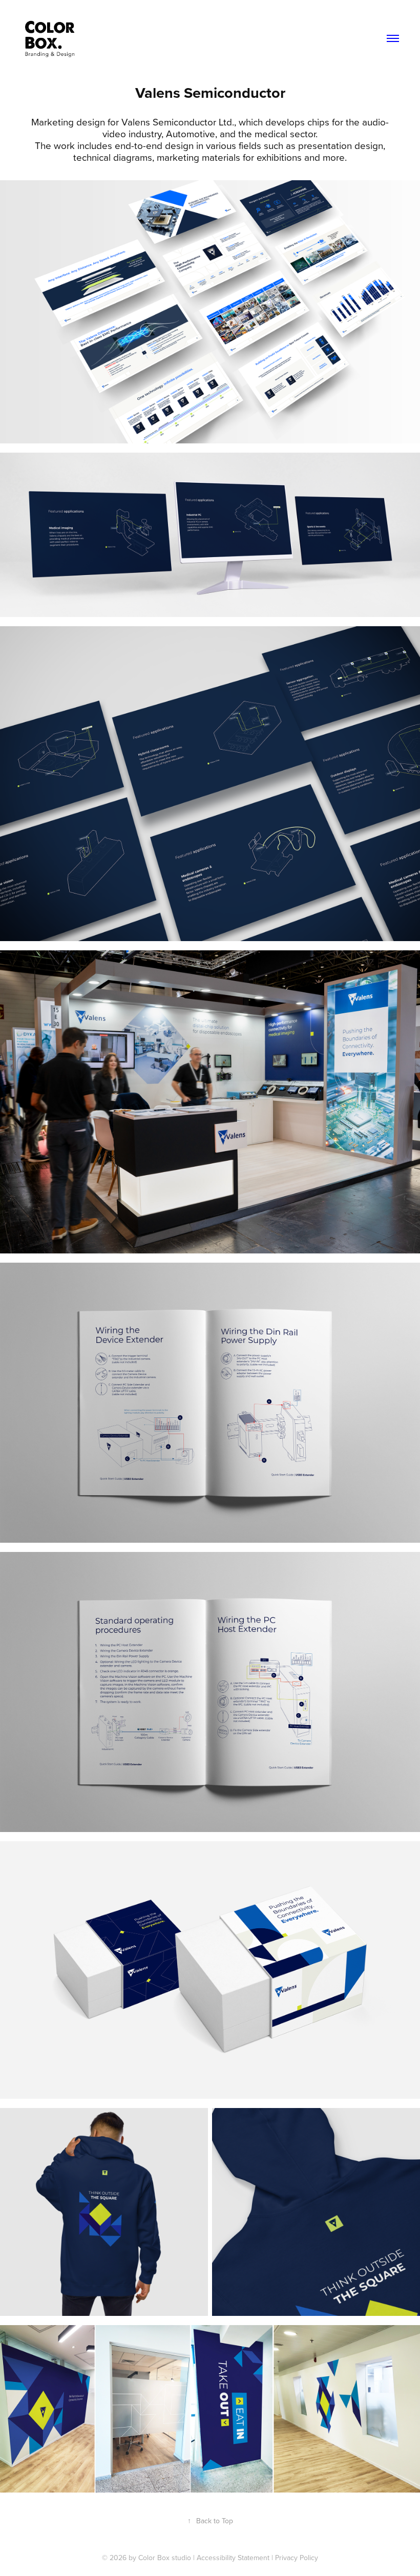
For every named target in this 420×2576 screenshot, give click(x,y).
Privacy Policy (297, 2558)
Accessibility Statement (233, 2558)
